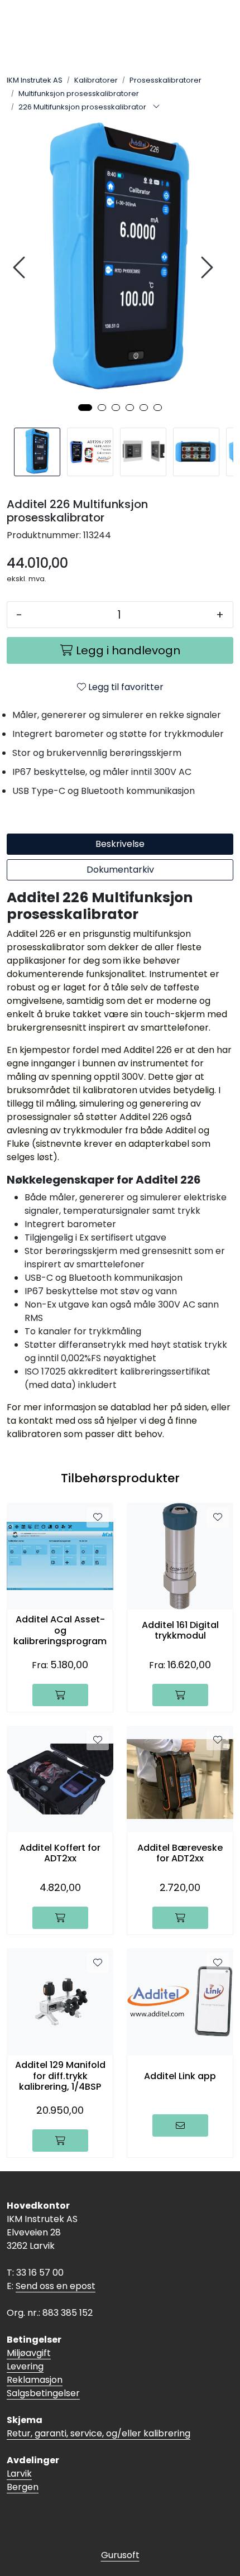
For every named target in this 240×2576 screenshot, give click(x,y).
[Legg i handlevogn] (60, 1695)
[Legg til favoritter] (98, 1517)
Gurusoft (120, 2555)
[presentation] (21, 268)
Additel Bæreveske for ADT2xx (180, 1853)
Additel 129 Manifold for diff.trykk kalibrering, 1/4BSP (60, 2076)
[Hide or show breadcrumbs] (156, 107)
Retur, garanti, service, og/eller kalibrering (99, 2433)
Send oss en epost (56, 2286)
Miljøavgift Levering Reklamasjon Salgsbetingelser (43, 2373)
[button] (85, 408)
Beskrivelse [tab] (120, 844)
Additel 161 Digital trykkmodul (180, 1630)
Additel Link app (180, 2076)
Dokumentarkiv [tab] (120, 870)
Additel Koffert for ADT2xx (60, 1853)
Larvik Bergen (23, 2480)
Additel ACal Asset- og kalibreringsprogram (60, 1630)
